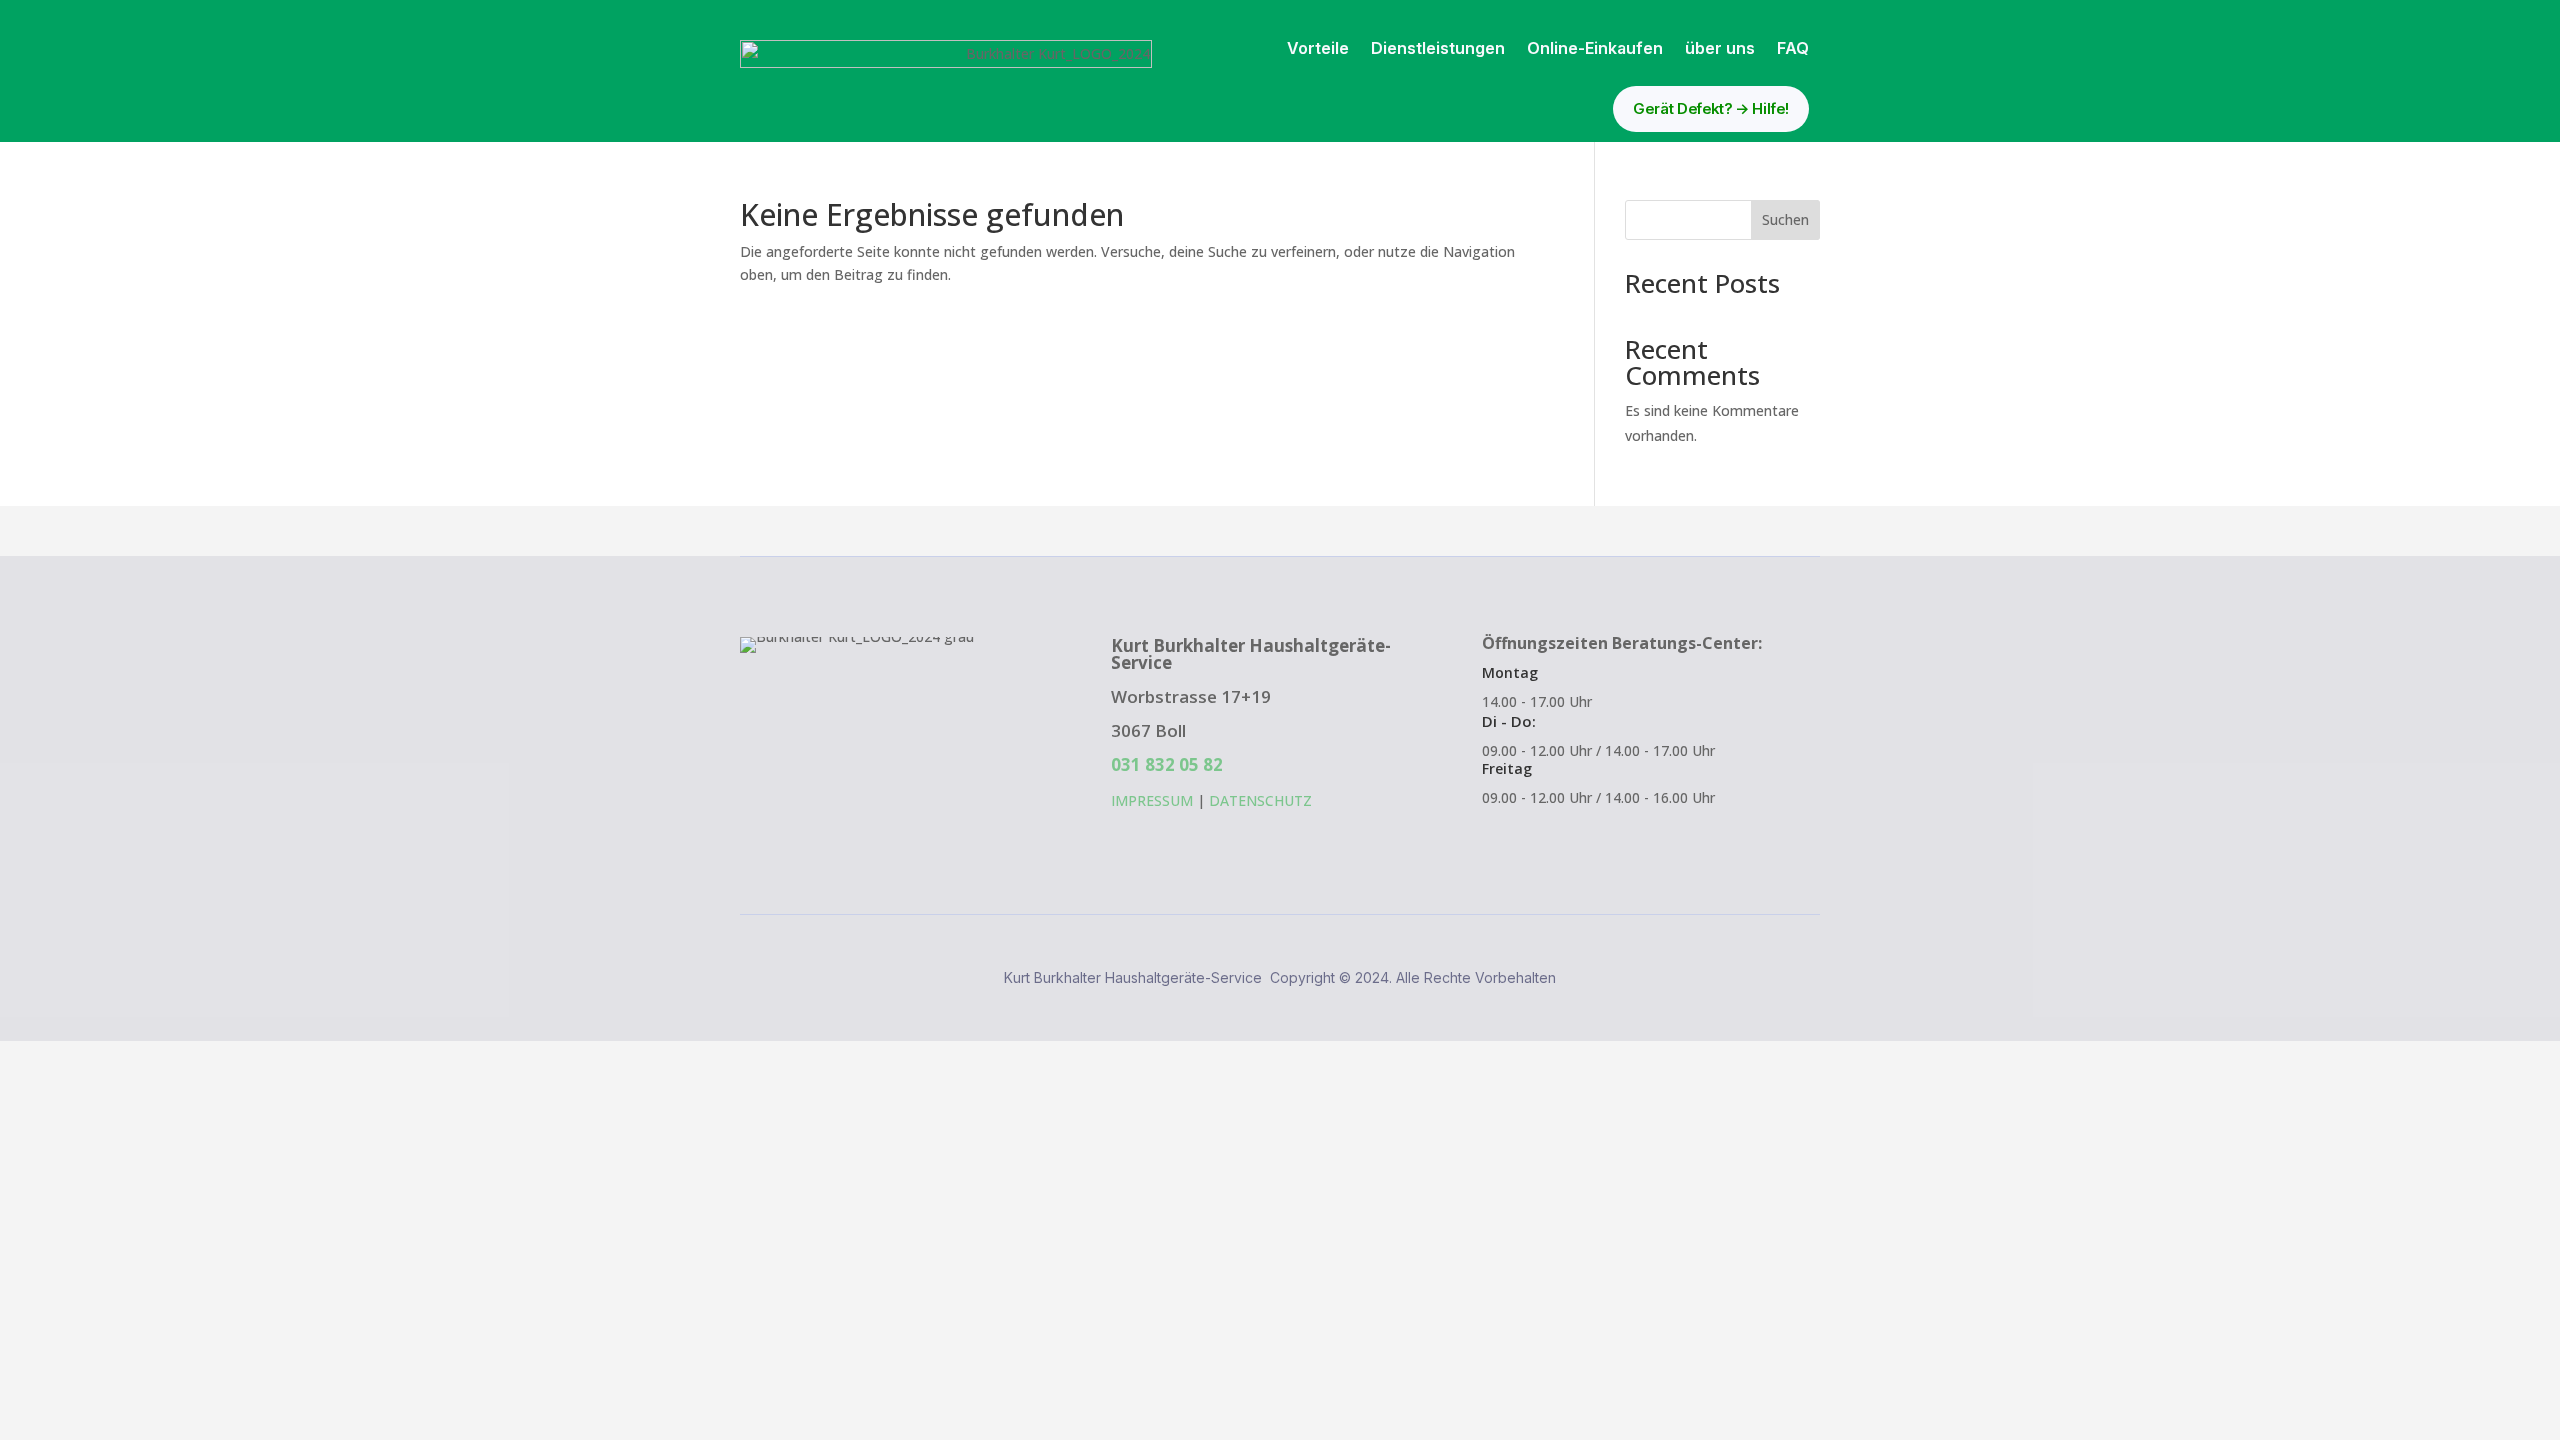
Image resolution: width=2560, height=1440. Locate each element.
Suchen (1785, 219)
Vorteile (1318, 48)
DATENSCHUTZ (1260, 800)
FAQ (1793, 48)
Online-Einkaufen (1595, 48)
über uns (1720, 48)
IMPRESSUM (1152, 800)
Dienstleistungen (1438, 48)
